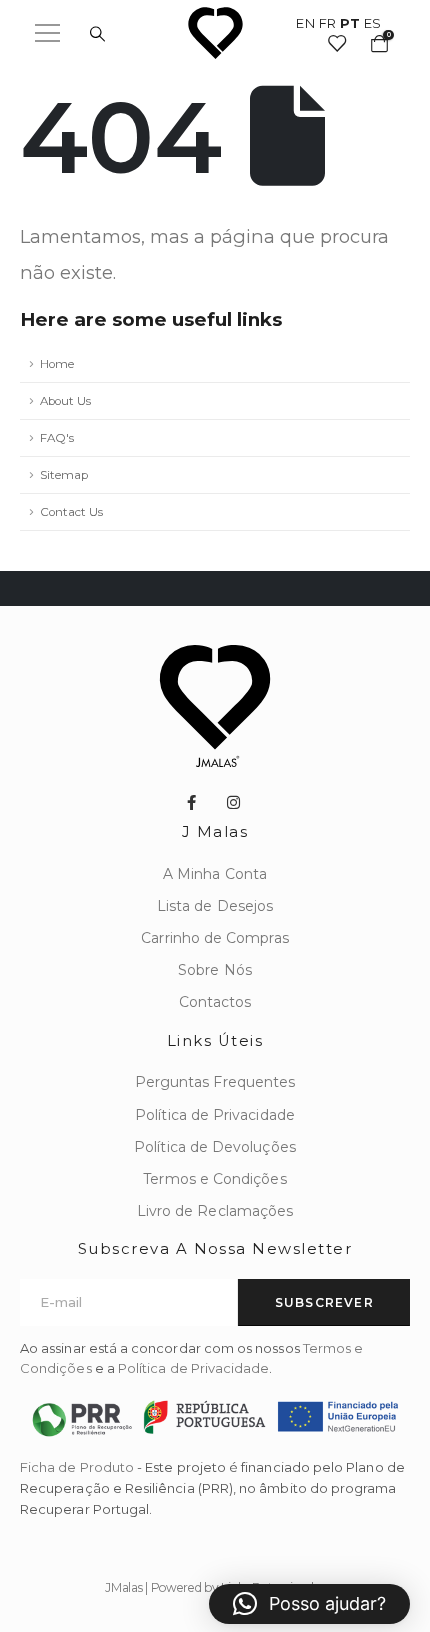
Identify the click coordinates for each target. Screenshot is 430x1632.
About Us (65, 401)
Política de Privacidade (194, 1368)
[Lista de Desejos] (336, 43)
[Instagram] (234, 802)
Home (57, 364)
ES (373, 23)
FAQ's (57, 438)
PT (350, 23)
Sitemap (64, 475)
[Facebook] (191, 802)
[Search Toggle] (97, 34)
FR (328, 23)
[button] (309, 1604)
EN (305, 23)
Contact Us (71, 512)
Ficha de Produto (77, 1467)
